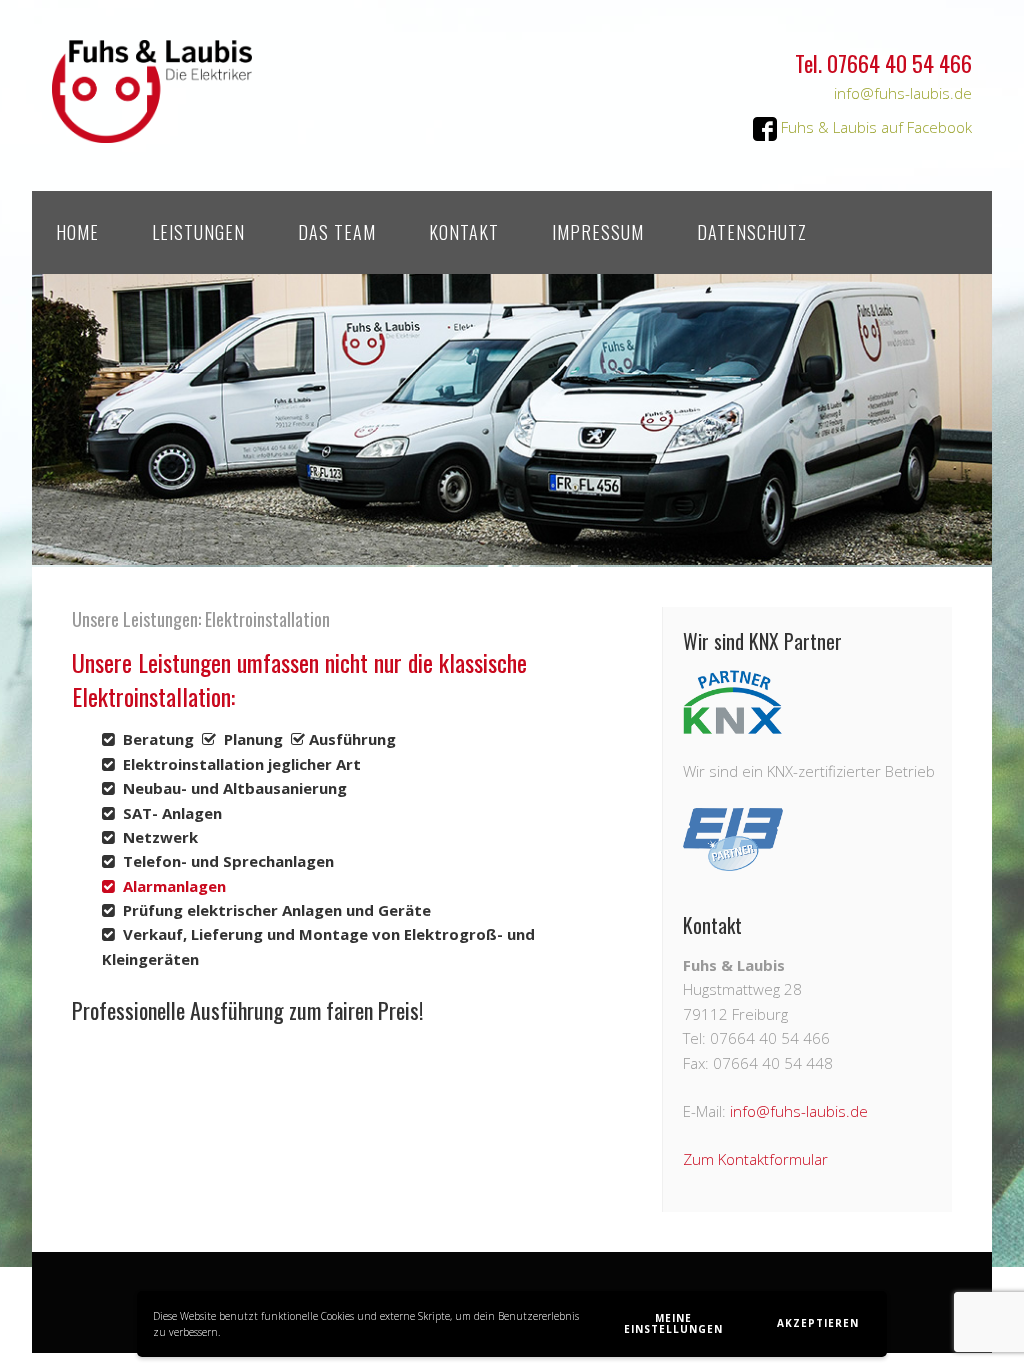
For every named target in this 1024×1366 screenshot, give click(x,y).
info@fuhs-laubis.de (903, 93)
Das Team (337, 232)
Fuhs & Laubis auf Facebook (874, 127)
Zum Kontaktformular (755, 1159)
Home (77, 232)
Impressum (598, 232)
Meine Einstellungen (673, 1323)
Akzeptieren (818, 1323)
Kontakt (464, 232)
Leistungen (198, 232)
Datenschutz (752, 232)
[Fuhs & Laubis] (152, 125)
